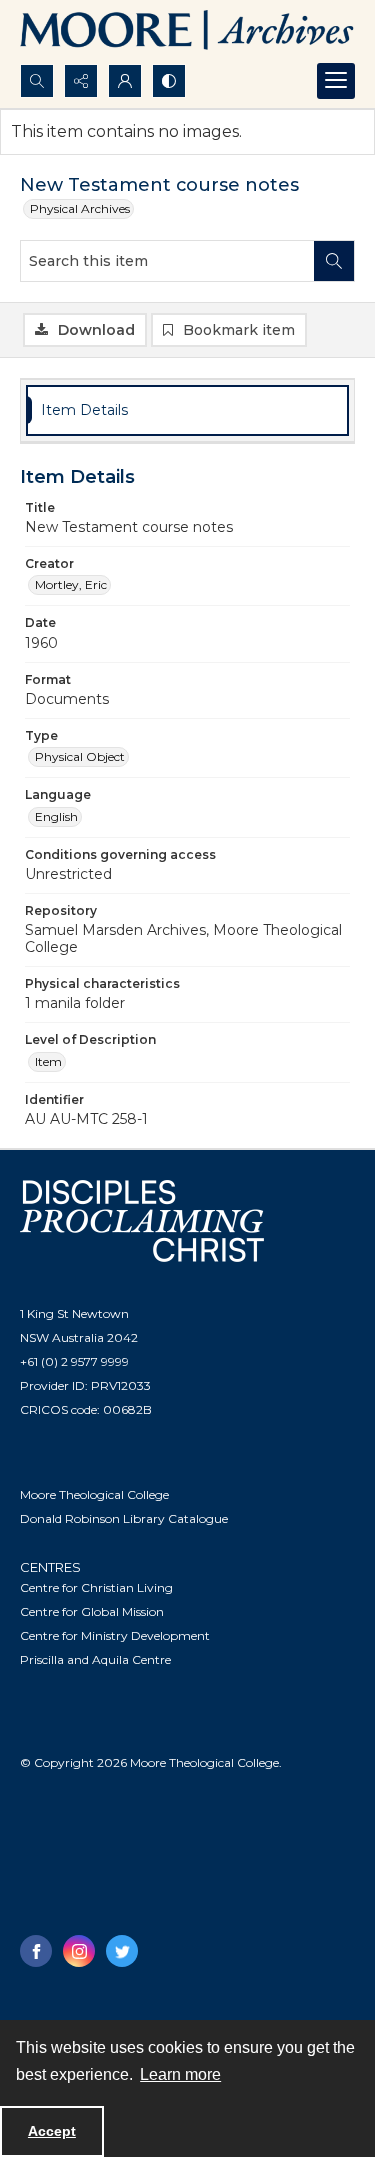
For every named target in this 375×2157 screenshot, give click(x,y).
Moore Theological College (94, 1494)
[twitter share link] (122, 1951)
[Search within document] (334, 261)
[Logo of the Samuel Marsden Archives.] (187, 32)
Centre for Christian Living (96, 1587)
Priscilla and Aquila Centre (95, 1659)
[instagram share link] (79, 1951)
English (56, 816)
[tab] (187, 410)
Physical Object (80, 756)
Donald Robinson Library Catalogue (124, 1518)
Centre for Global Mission (92, 1611)
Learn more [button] (180, 2074)
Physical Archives (80, 208)
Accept (52, 2131)
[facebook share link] (36, 1951)
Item (48, 1061)
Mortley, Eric (71, 584)
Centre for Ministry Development (115, 1635)
